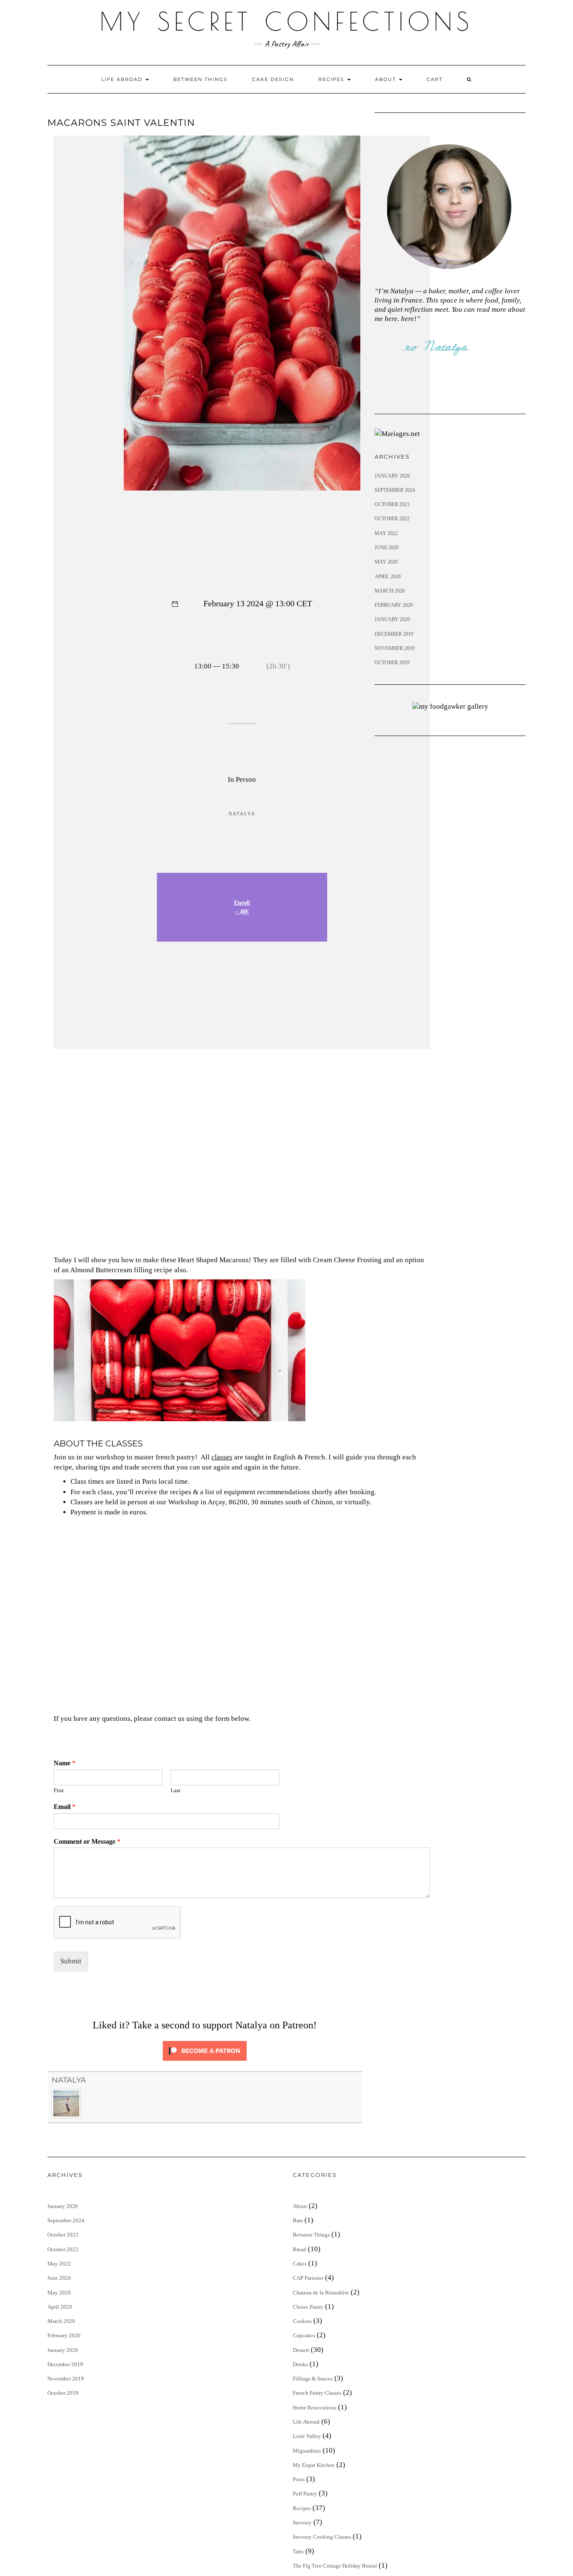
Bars (298, 2220)
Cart (435, 79)
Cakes (300, 2264)
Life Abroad (123, 79)
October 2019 (392, 663)
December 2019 (394, 634)
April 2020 (388, 577)
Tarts (298, 2551)
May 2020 (386, 562)
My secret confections (286, 21)
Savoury (302, 2522)
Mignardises (307, 2451)
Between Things (201, 79)
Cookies (302, 2321)
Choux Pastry (308, 2307)
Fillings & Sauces (313, 2379)
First (59, 1790)
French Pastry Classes (317, 2393)
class (105, 1492)
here (408, 319)
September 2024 (395, 490)
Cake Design (273, 79)
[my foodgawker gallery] (450, 706)
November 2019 (395, 648)
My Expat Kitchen (314, 2465)
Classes (82, 1502)
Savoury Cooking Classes (322, 2537)
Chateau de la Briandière (321, 2293)
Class (78, 1481)
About (387, 79)
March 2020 (390, 591)
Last (176, 1790)
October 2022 (392, 519)
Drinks (300, 2364)
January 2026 (392, 476)
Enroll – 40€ (242, 907)
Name (65, 1763)
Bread (300, 2249)
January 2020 (392, 619)
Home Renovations (315, 2408)
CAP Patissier (308, 2278)
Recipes (332, 79)
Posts (299, 2479)
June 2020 (387, 548)
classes (222, 1457)
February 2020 (394, 605)
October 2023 (392, 504)
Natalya (69, 2080)
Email (65, 1807)
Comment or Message (87, 1841)
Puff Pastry (305, 2494)
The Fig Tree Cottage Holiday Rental (335, 2566)
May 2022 (386, 533)
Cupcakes (304, 2335)
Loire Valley (307, 2436)
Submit (71, 1961)
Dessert (301, 2350)
